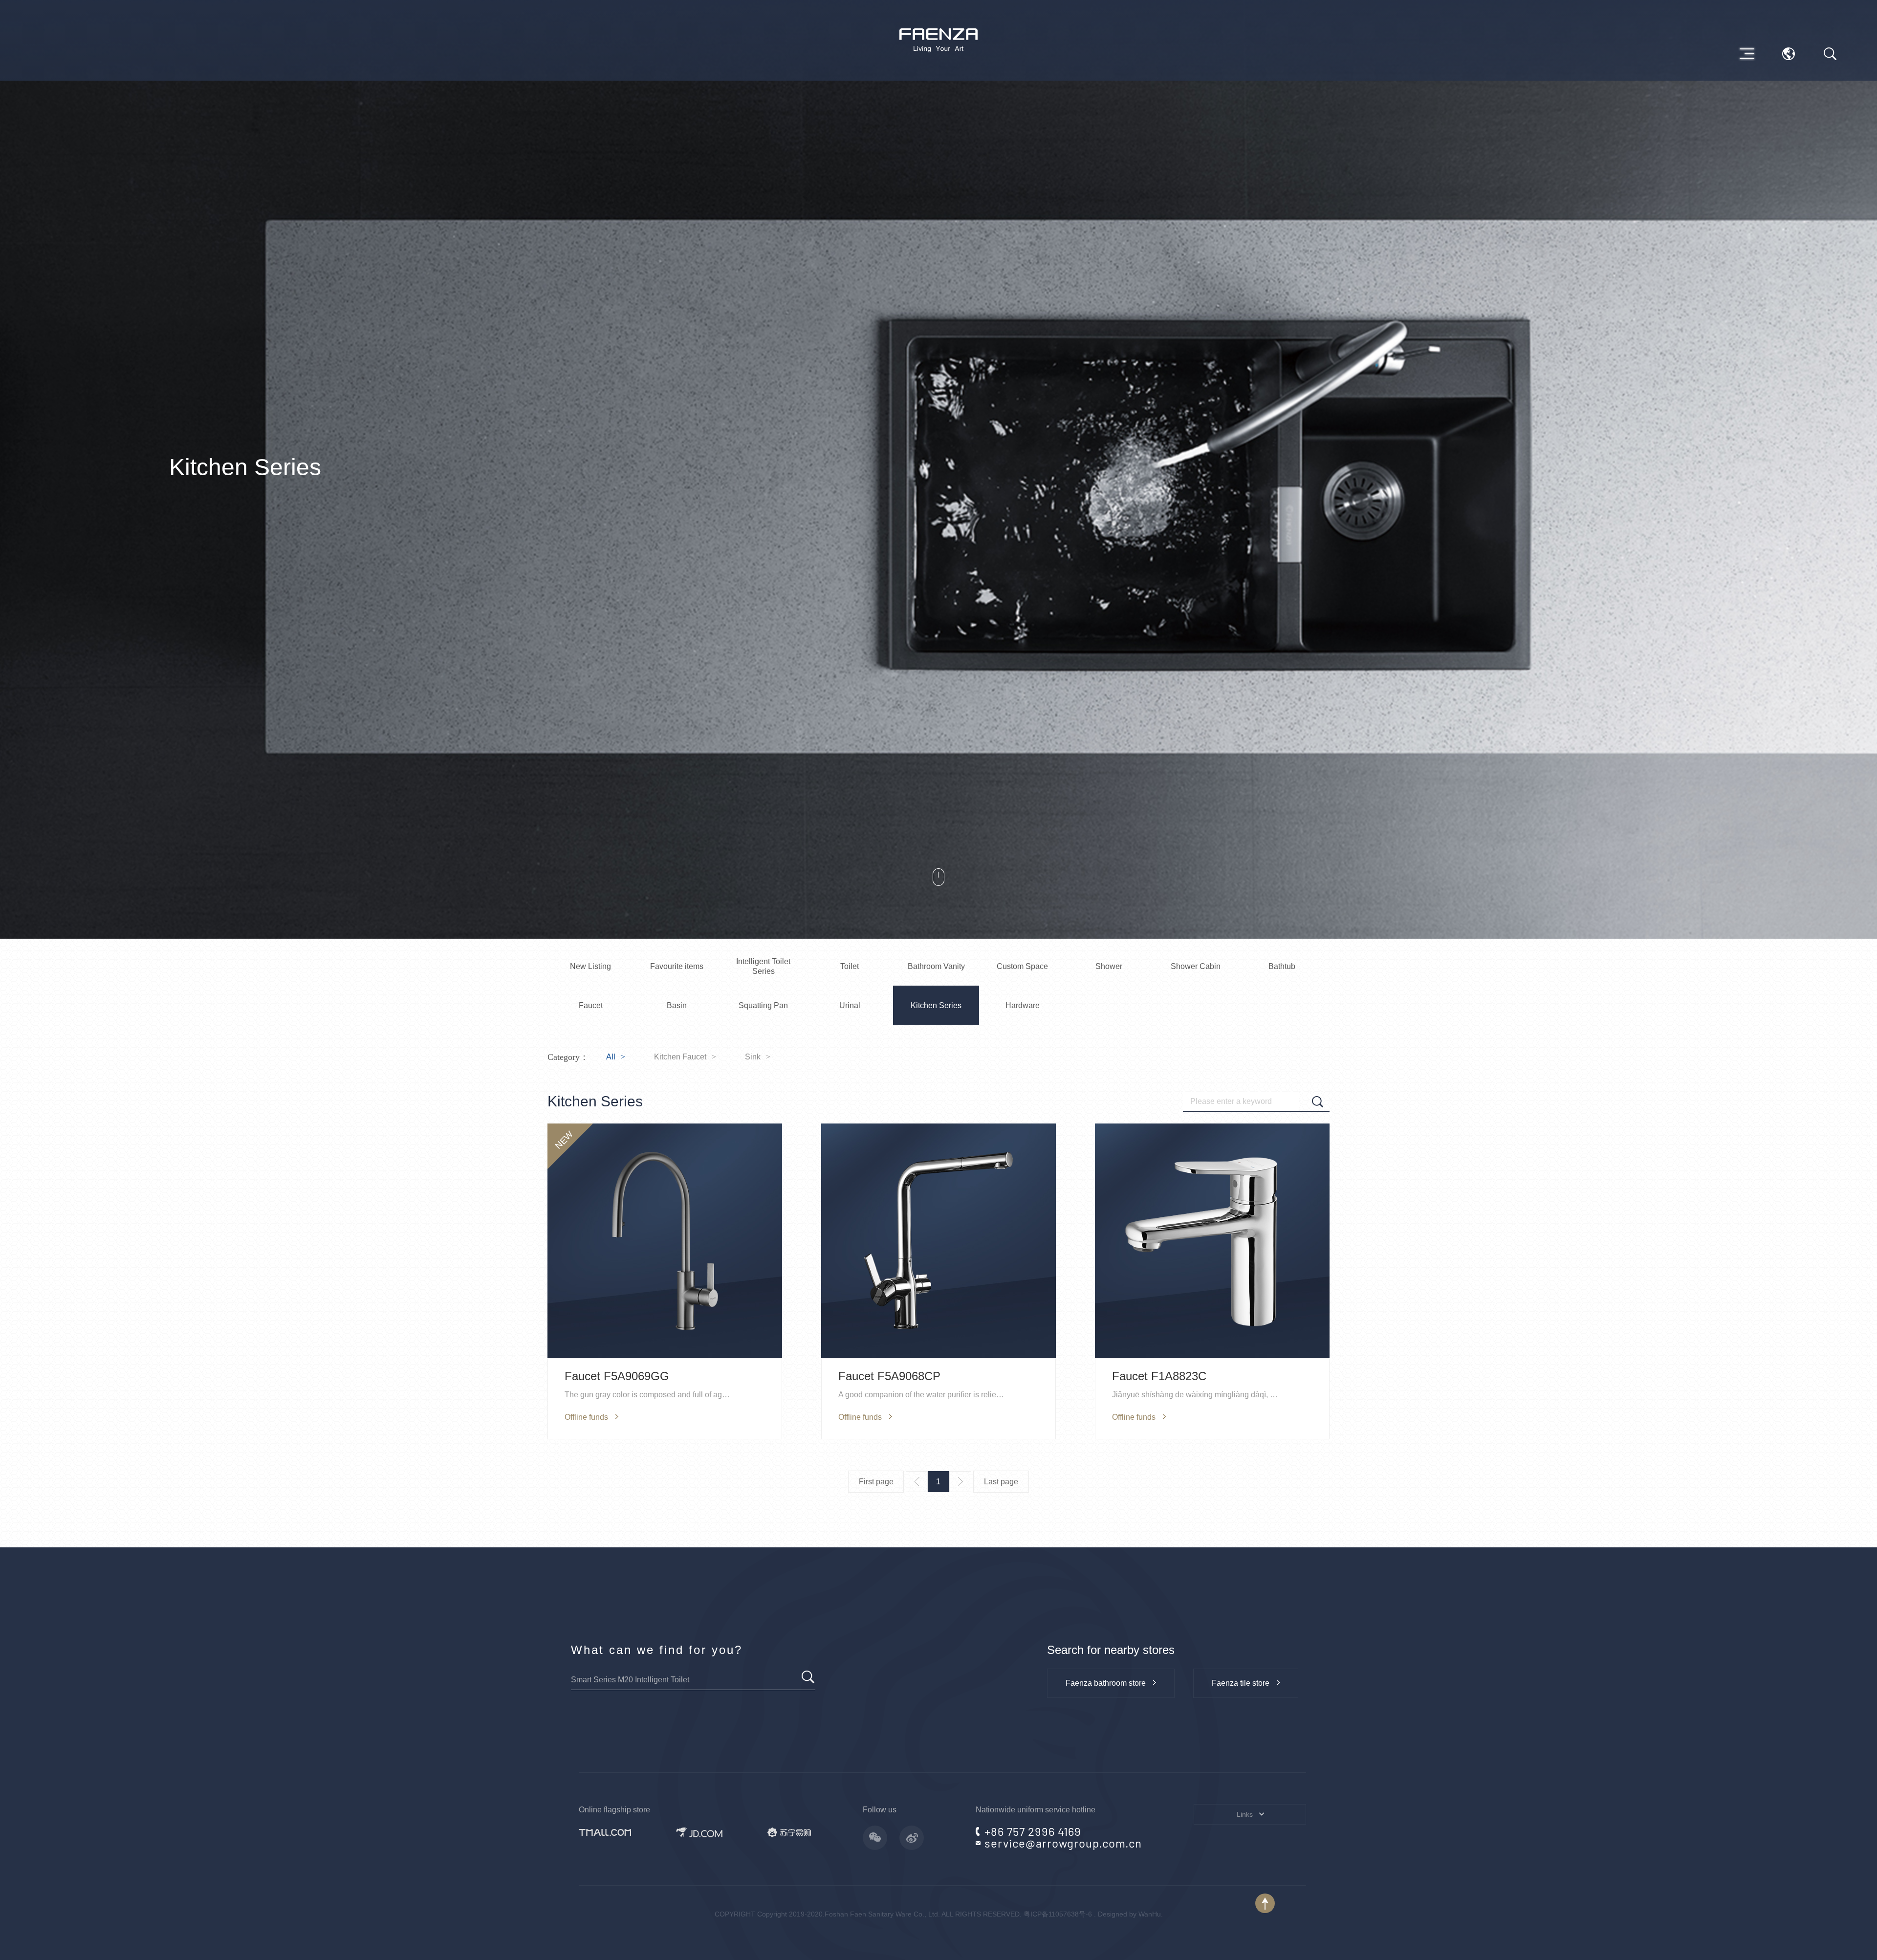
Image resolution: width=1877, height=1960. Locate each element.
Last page (1001, 1482)
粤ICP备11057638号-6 (1058, 1914)
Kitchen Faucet (680, 1057)
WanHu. (1151, 1914)
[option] (938, 469)
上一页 (917, 1482)
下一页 (960, 1482)
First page (876, 1482)
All (611, 1057)
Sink (753, 1057)
